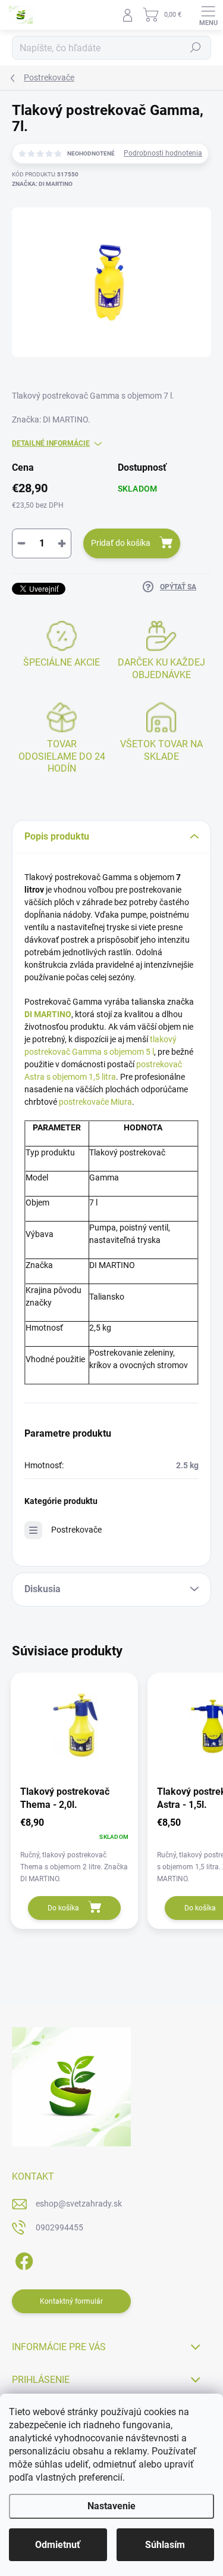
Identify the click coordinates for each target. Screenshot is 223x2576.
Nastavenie (111, 2506)
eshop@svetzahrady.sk (79, 2204)
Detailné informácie (51, 443)
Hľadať (196, 48)
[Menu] (208, 15)
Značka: (42, 184)
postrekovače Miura (95, 1102)
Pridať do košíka (121, 543)
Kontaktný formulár (71, 2301)
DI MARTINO (48, 1014)
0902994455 (59, 2227)
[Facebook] (22, 2259)
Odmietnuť (58, 2545)
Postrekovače (76, 1530)
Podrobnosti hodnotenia (163, 153)
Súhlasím (165, 2545)
